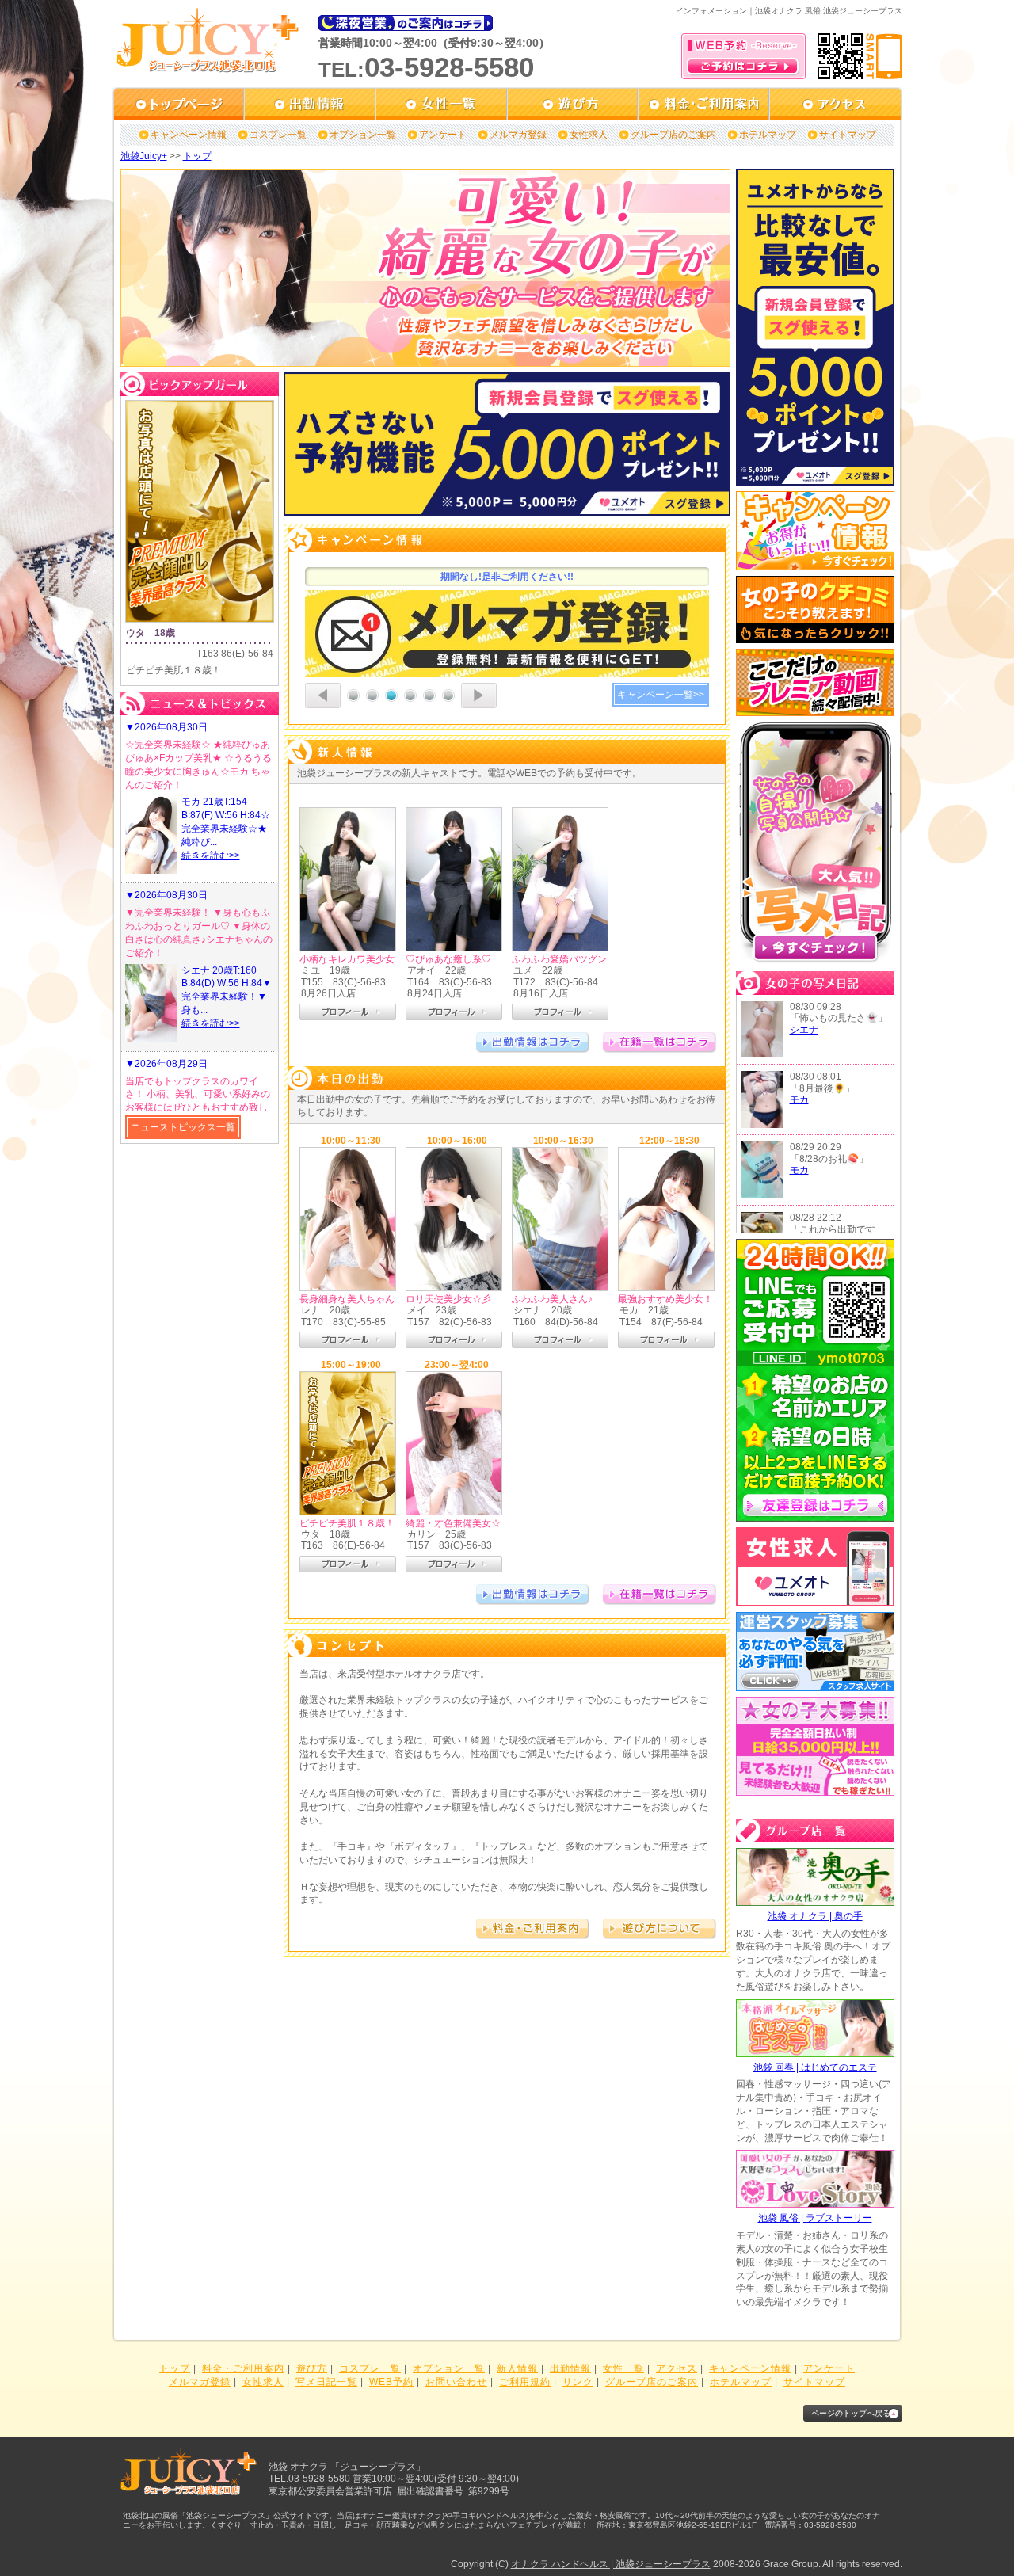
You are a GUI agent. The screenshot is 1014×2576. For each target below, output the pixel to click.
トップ (197, 156)
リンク (578, 2382)
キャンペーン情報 (189, 135)
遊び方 (312, 2368)
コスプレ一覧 (278, 135)
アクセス (677, 2368)
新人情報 (517, 2368)
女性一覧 (623, 2368)
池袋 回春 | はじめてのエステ (815, 2067)
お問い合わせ (456, 2382)
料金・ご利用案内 (243, 2368)
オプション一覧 (363, 135)
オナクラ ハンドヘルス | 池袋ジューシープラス (611, 2564)
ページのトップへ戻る (851, 2413)
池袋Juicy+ (144, 156)
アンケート (443, 135)
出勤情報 (570, 2368)
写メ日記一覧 (326, 2382)
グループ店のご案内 (673, 135)
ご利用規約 (525, 2382)
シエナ (804, 1030)
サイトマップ (848, 135)
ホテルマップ (768, 135)
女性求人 (589, 135)
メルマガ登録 (518, 135)
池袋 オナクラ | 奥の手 (815, 1916)
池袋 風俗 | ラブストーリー (815, 2218)
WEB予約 (391, 2382)
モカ (799, 1099)
